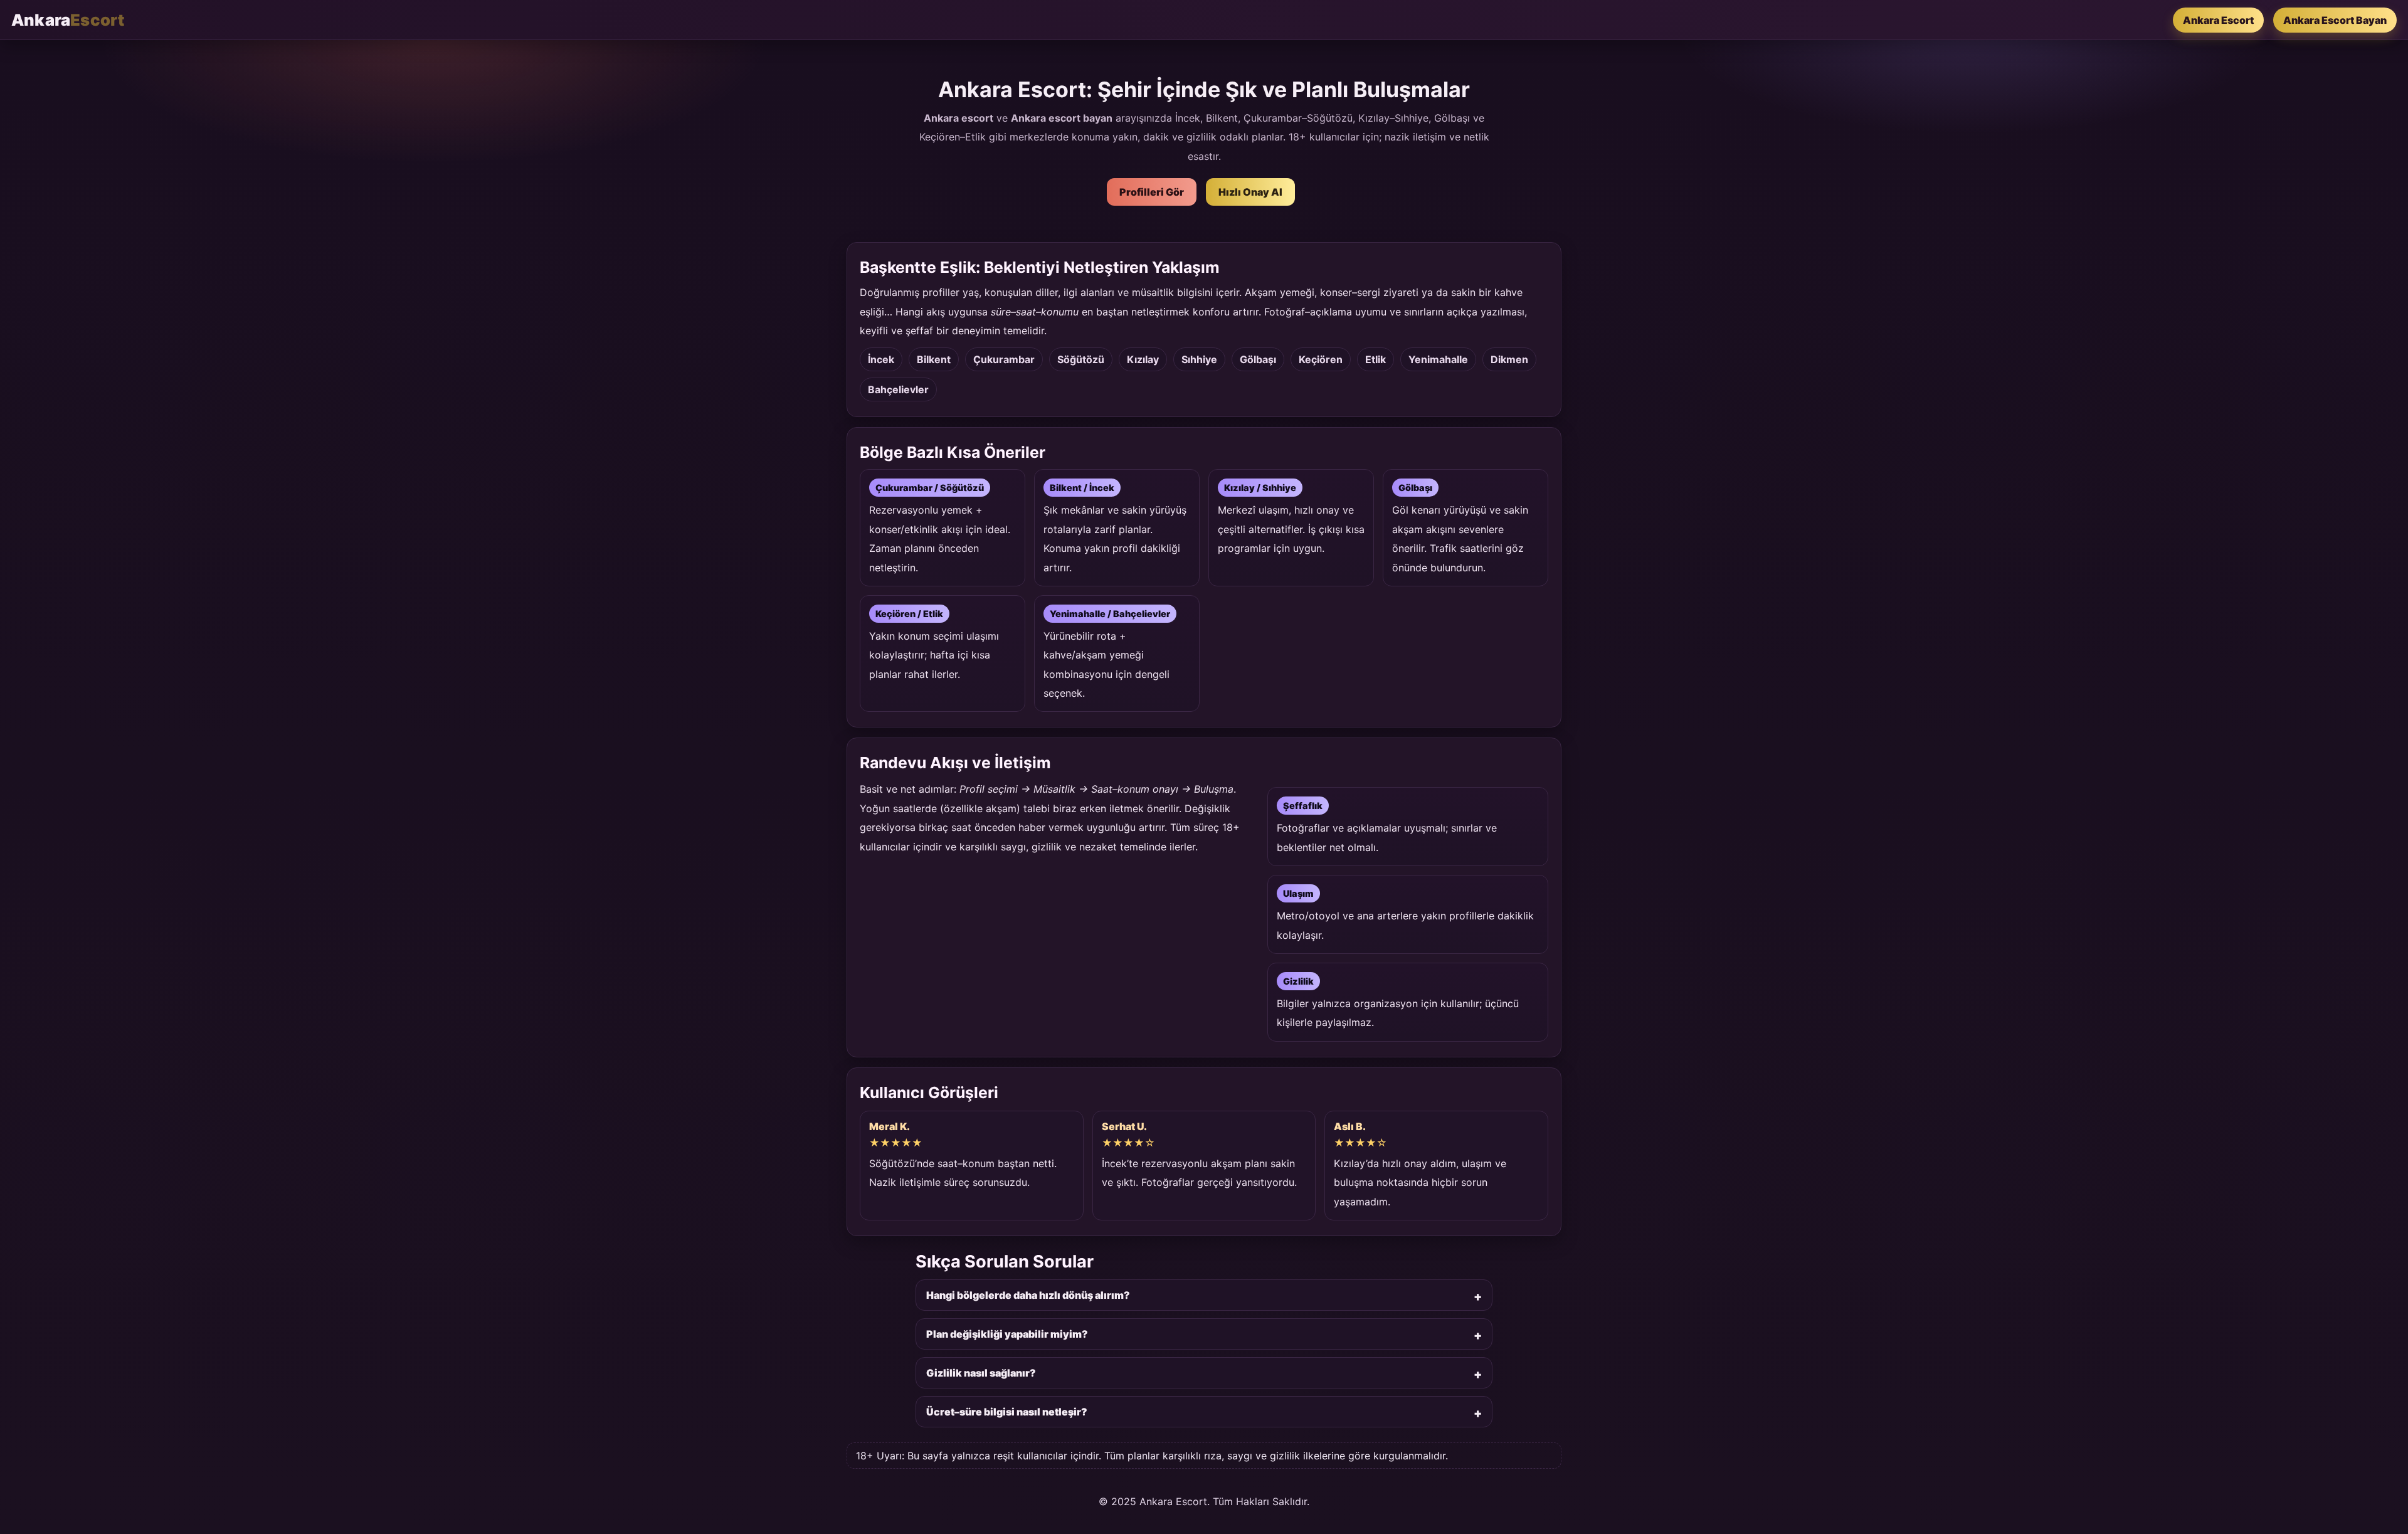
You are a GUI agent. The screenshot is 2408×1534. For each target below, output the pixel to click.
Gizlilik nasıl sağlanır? (981, 1373)
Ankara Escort (2218, 20)
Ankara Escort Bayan (2335, 20)
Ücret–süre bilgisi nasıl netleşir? (1007, 1412)
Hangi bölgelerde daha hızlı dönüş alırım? (1028, 1295)
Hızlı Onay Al (1250, 192)
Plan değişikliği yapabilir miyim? (1007, 1334)
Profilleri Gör (1152, 192)
